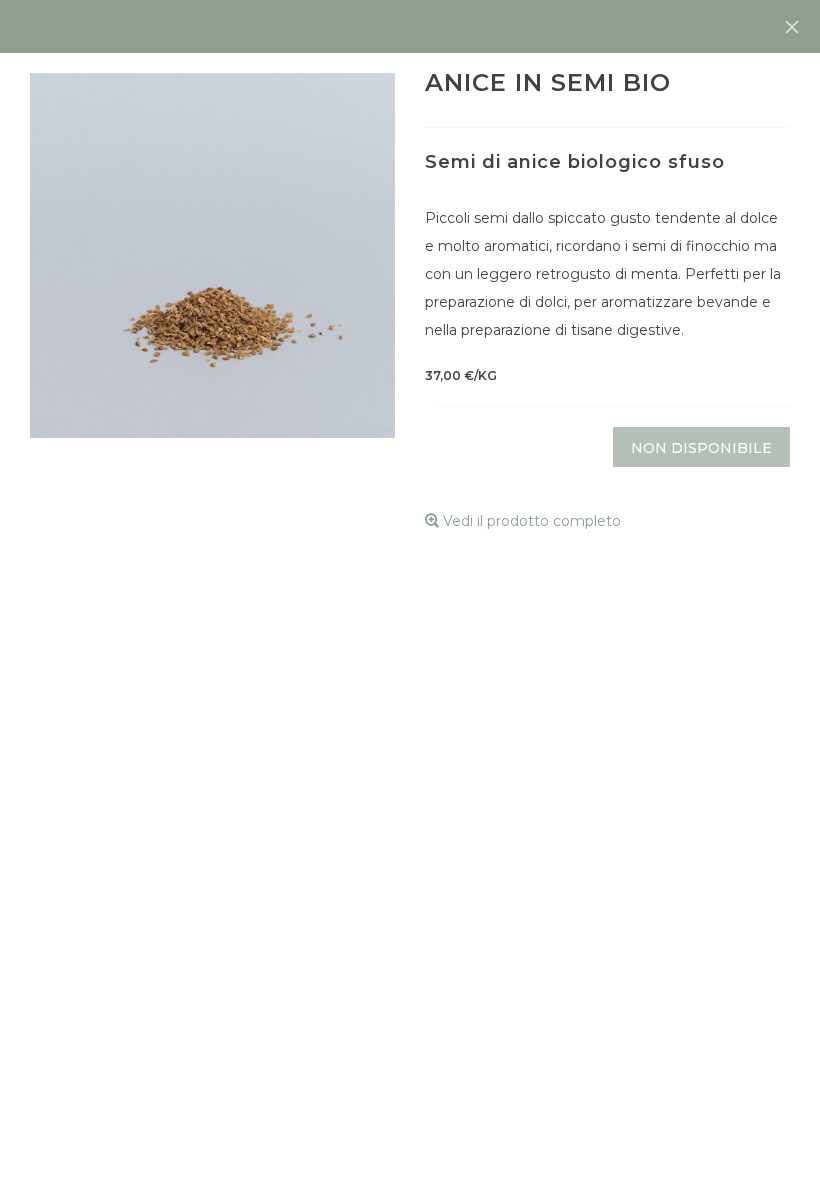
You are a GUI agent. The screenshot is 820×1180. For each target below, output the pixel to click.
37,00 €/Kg (461, 375)
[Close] (792, 27)
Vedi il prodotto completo (530, 521)
